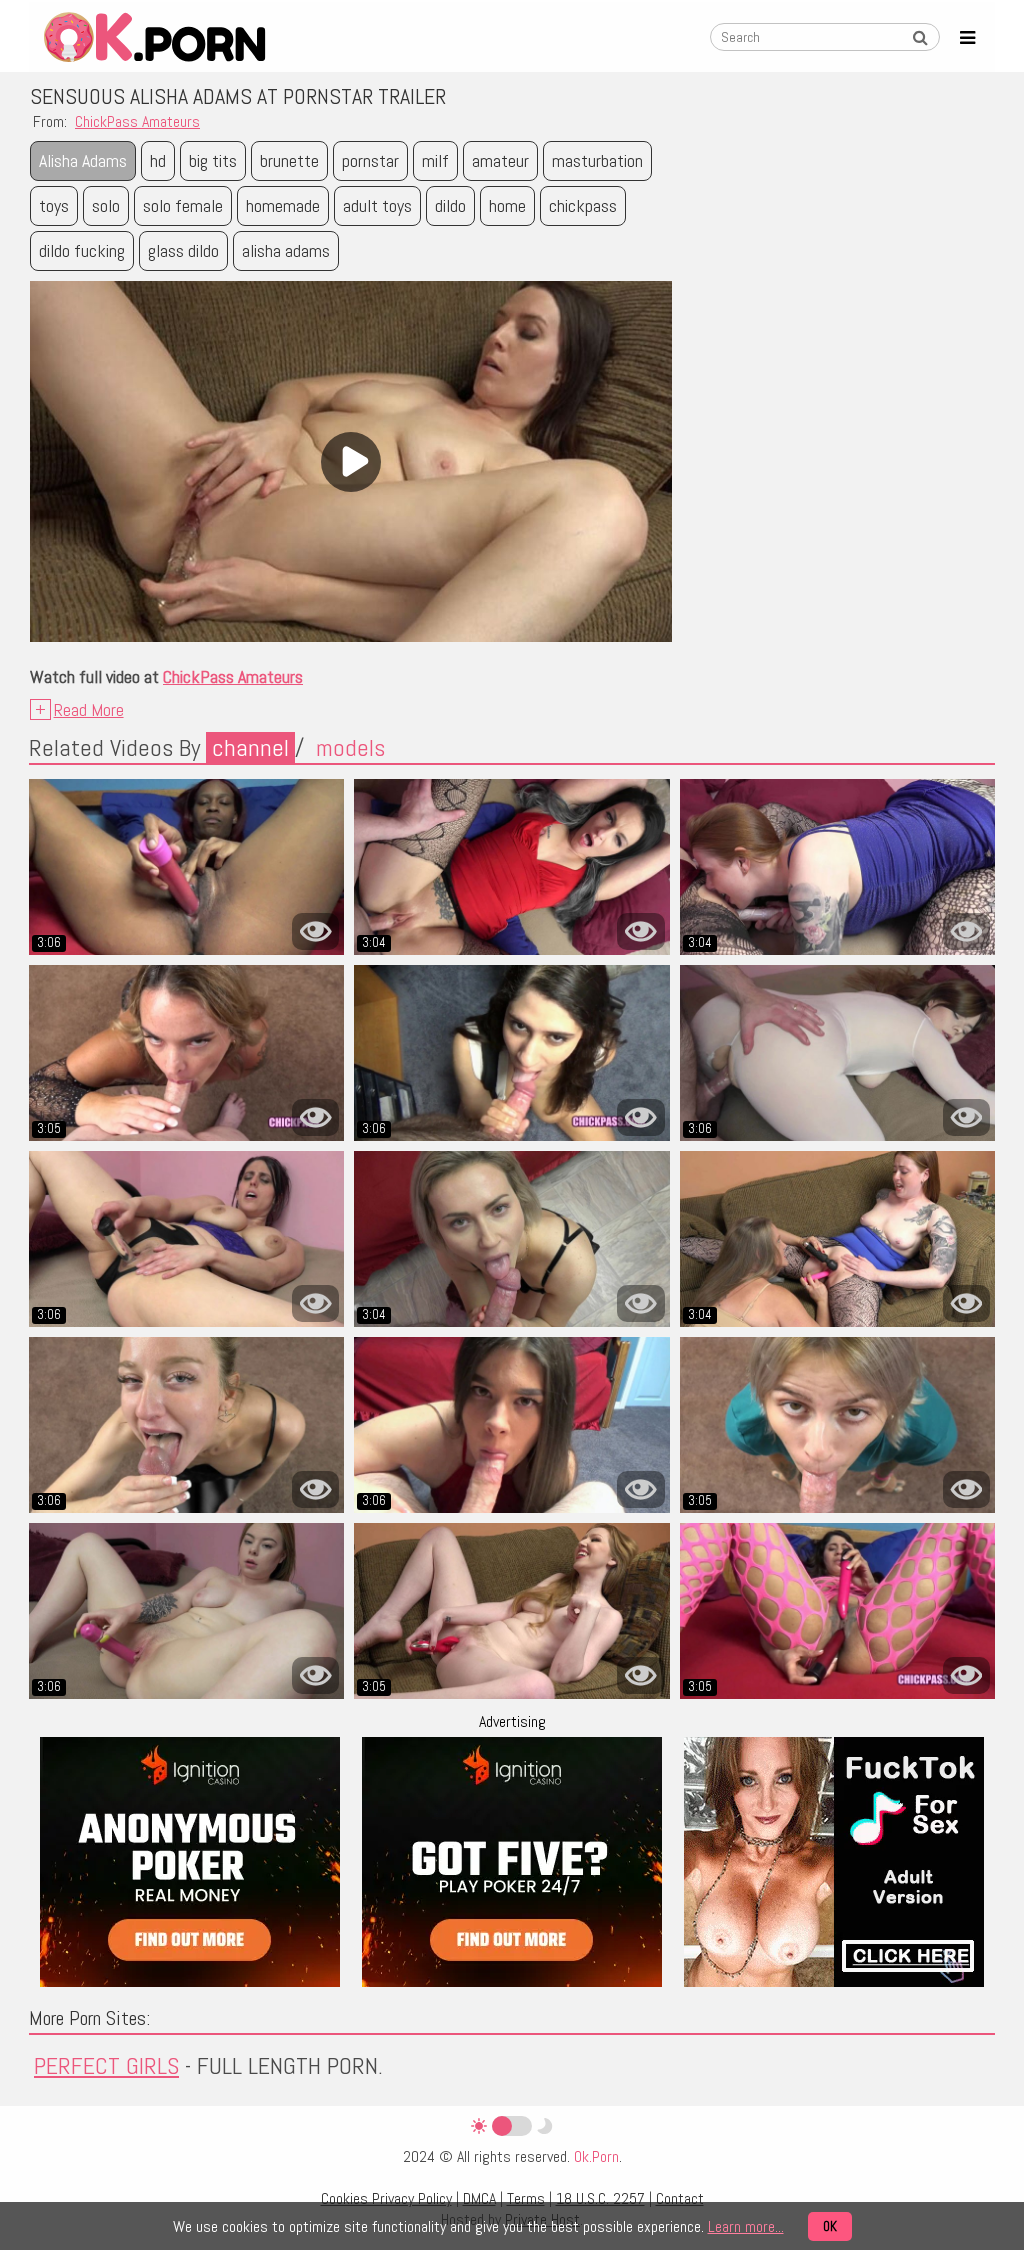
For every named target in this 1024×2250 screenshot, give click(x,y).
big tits (213, 160)
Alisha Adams (83, 160)
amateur (500, 160)
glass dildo (183, 250)
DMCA (479, 2198)
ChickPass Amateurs (137, 121)
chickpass (583, 205)
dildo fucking (82, 250)
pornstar (370, 160)
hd (158, 160)
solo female (183, 205)
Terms (526, 2198)
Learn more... (746, 2226)
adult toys (377, 205)
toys (54, 205)
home (507, 205)
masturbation (597, 160)
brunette (289, 160)
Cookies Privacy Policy (386, 2198)
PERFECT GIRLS (106, 2065)
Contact (680, 2198)
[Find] (920, 38)
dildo (450, 205)
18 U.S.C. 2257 (600, 2198)
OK (830, 2226)
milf (435, 160)
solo (106, 205)
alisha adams (286, 250)
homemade (283, 205)
